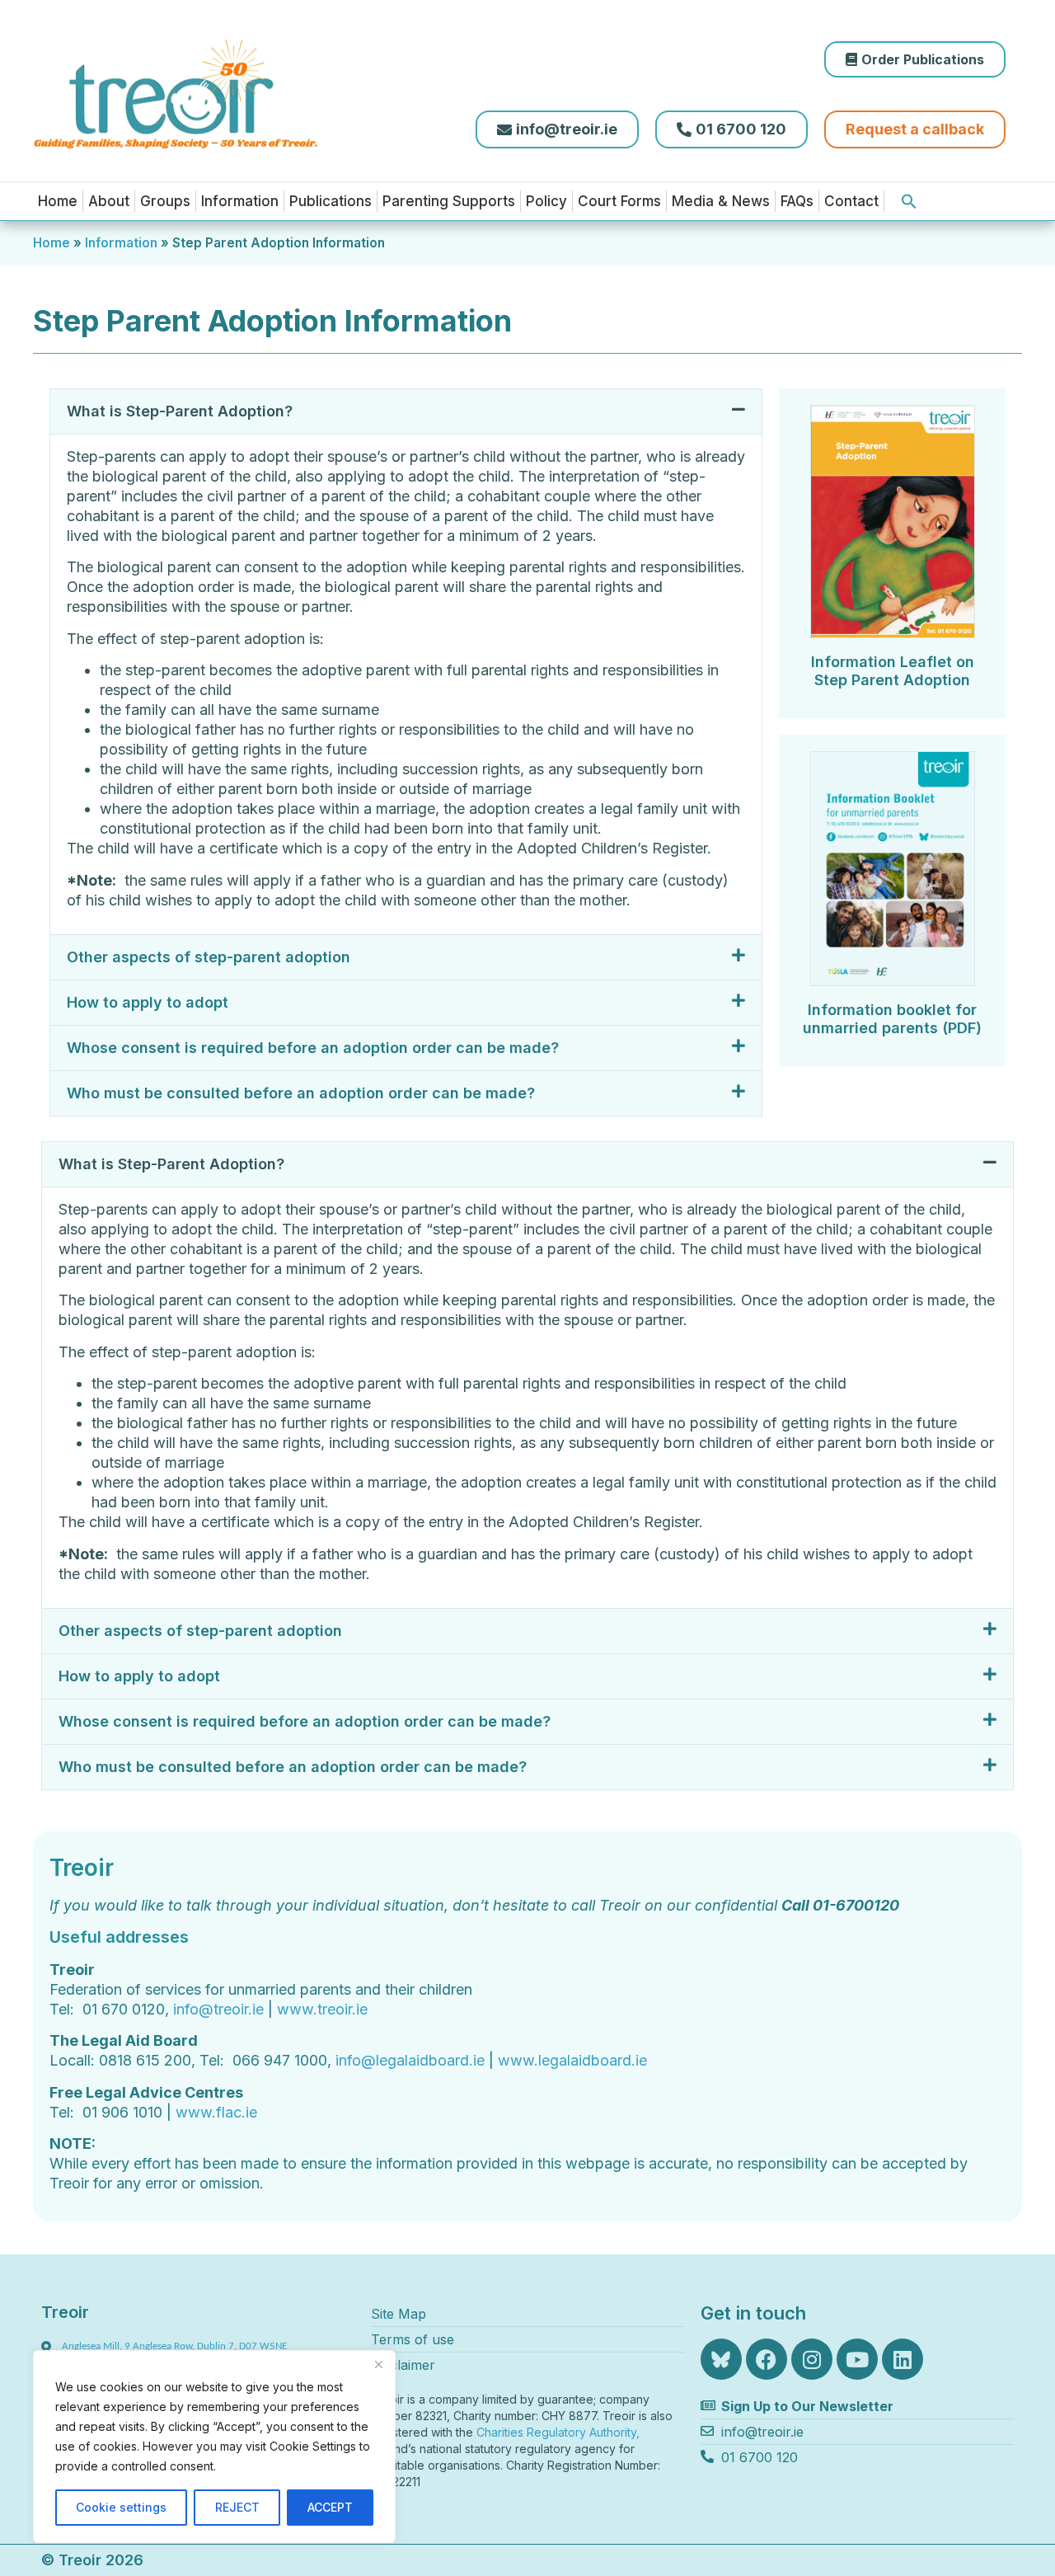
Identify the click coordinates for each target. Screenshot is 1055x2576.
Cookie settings (121, 2507)
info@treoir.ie (218, 2009)
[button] (909, 201)
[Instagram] (812, 2359)
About (109, 201)
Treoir (65, 2312)
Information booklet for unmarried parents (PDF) (892, 1019)
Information (240, 201)
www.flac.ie (216, 2112)
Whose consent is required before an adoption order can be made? (313, 1048)
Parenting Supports (449, 201)
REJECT (237, 2507)
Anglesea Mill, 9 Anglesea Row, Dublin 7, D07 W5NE (174, 2346)
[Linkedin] (903, 2359)
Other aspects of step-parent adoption (209, 957)
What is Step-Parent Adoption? (180, 411)
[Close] (378, 2364)
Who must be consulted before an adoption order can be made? (301, 1093)
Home (58, 201)
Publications (331, 201)
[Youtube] (857, 2359)
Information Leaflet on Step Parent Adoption (893, 671)
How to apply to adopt (148, 1002)
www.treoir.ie (322, 2009)
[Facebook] (767, 2359)
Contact (851, 201)
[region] (214, 2447)
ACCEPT (330, 2507)
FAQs (797, 201)
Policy (546, 201)
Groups (165, 201)
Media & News (721, 201)
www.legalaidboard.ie (572, 2060)
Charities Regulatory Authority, (560, 2432)
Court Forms (619, 201)
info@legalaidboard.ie (410, 2060)
